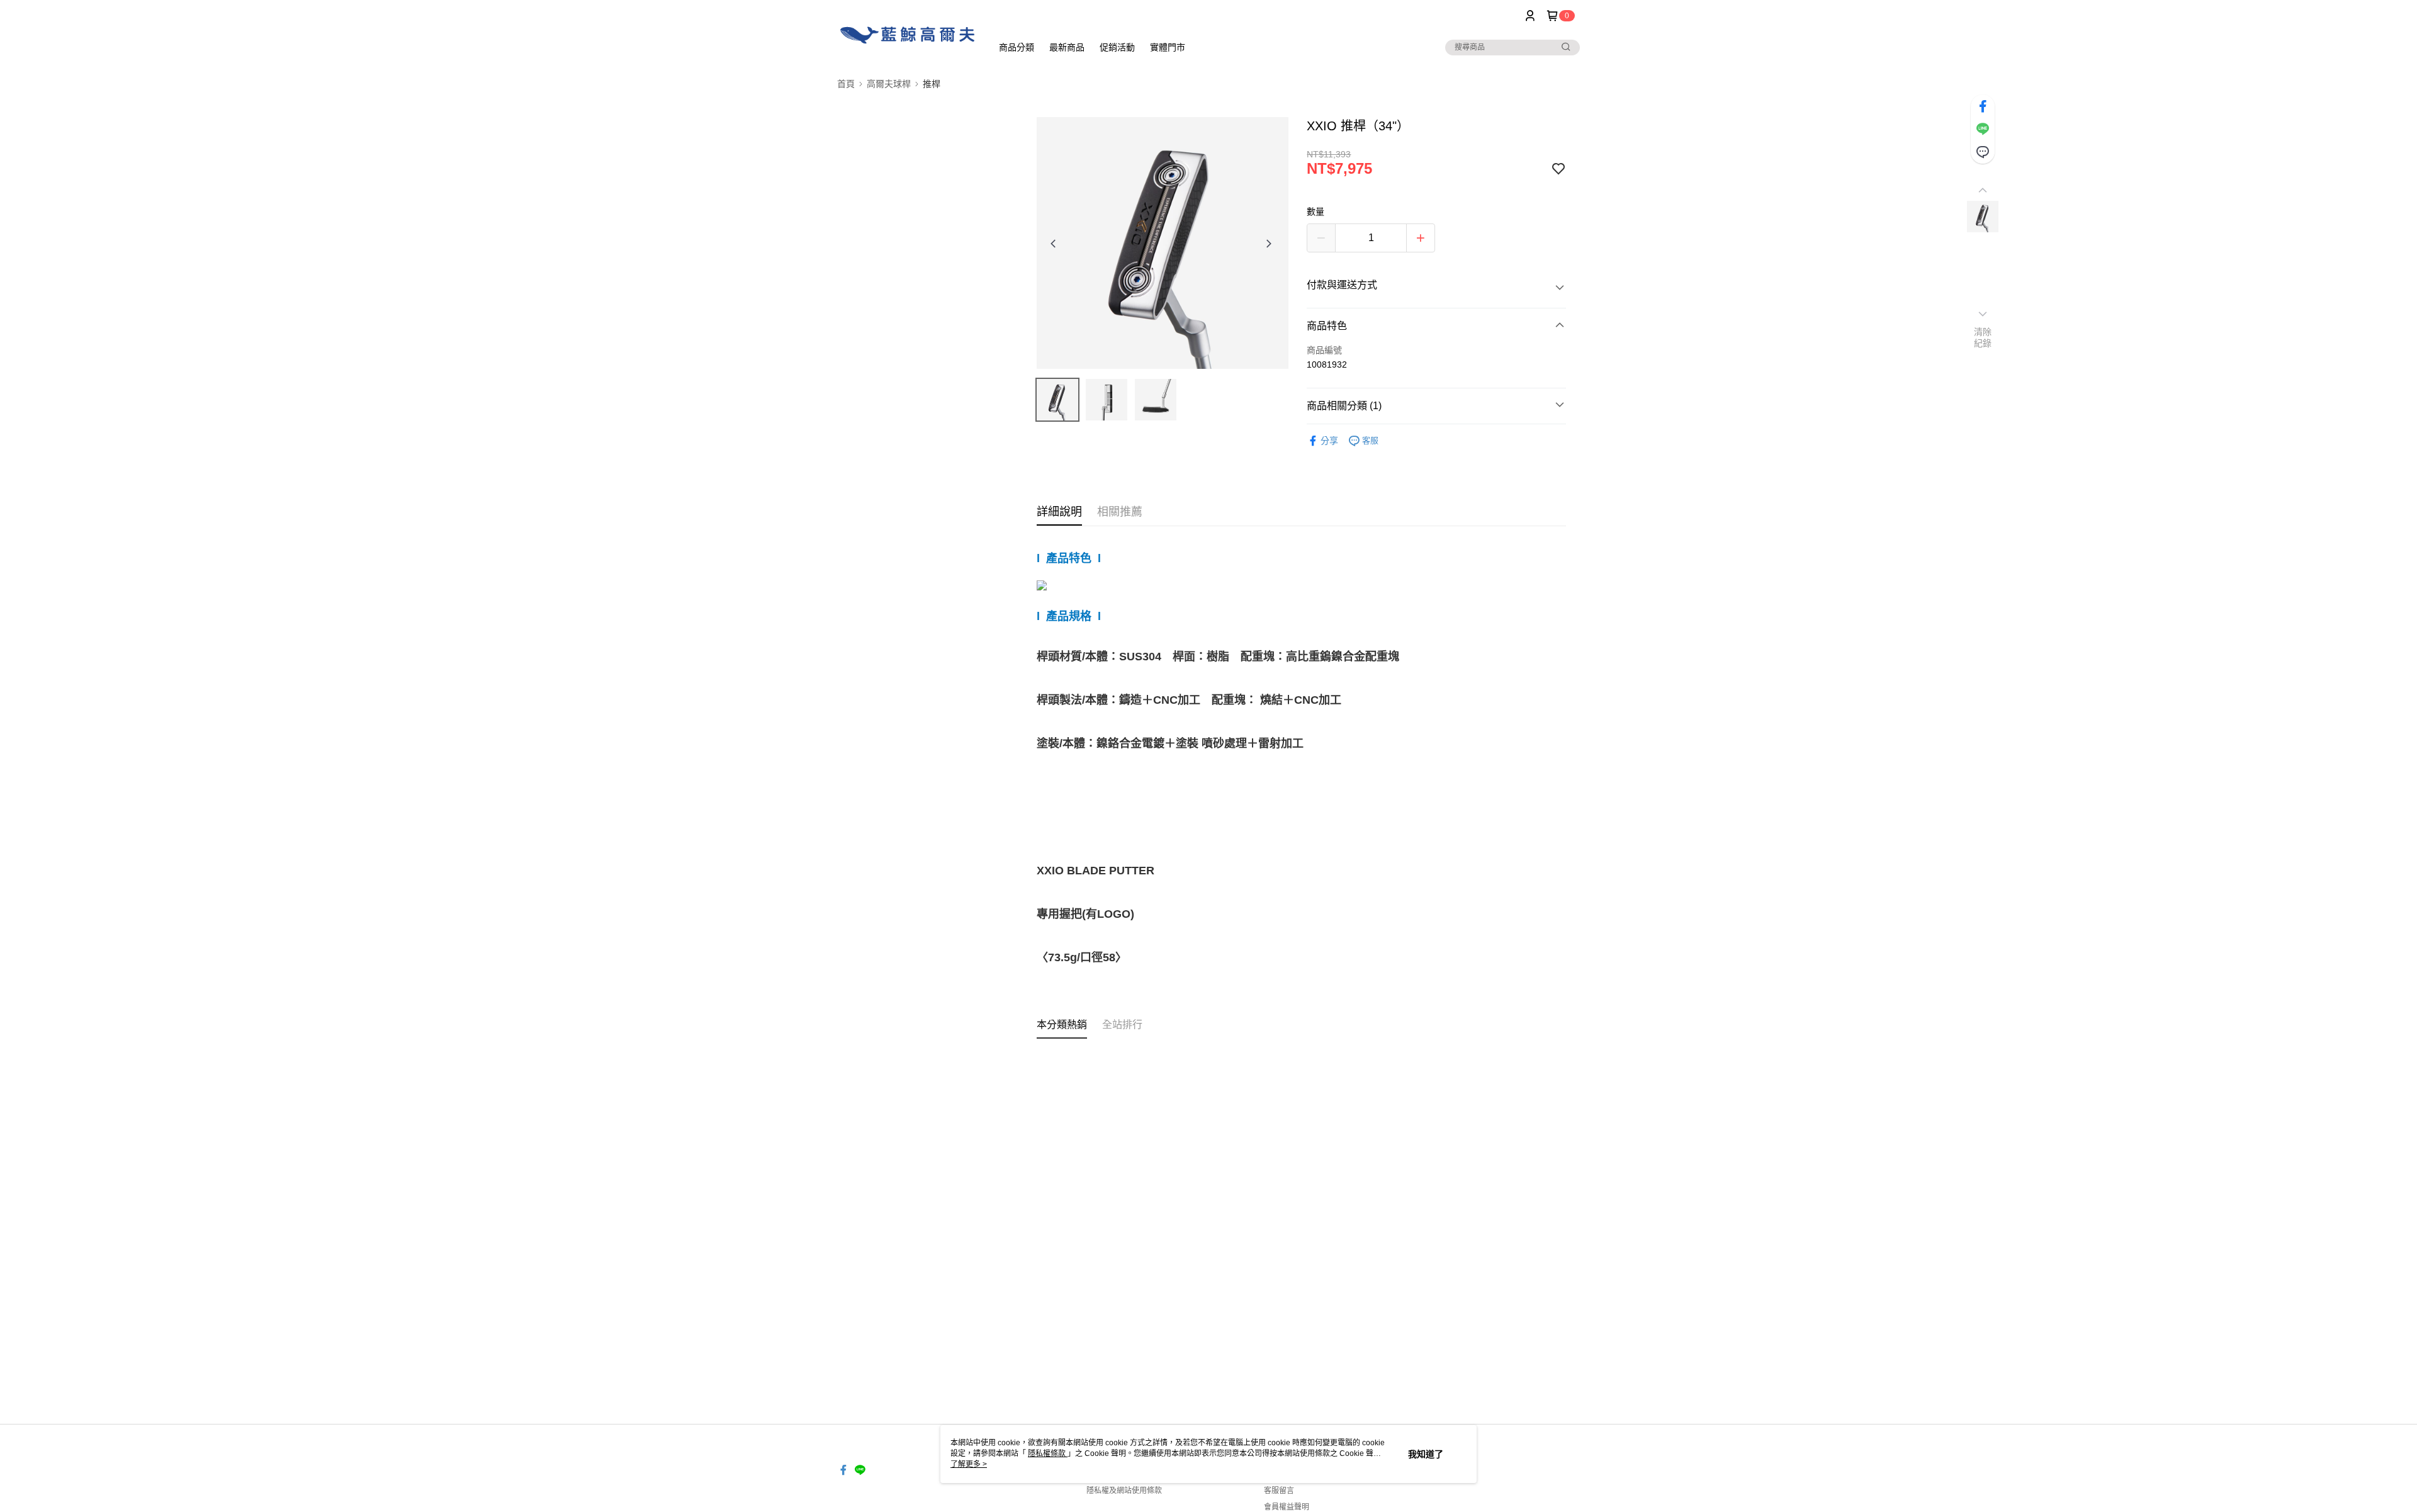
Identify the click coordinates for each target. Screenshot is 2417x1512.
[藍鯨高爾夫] (907, 33)
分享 (1329, 441)
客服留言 (1279, 1491)
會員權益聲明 (1287, 1507)
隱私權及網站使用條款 (1124, 1491)
